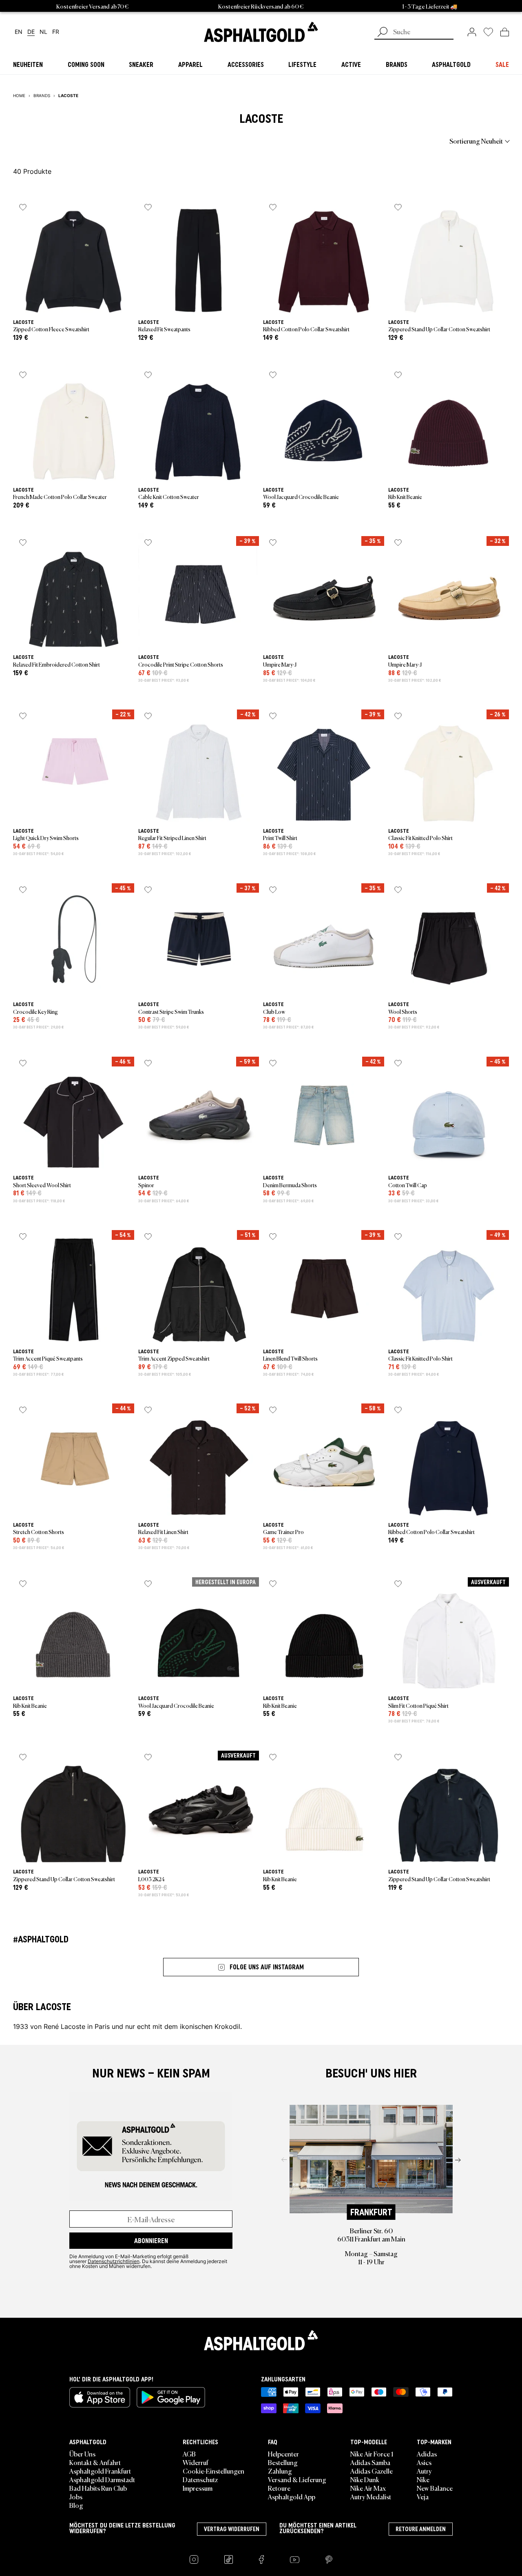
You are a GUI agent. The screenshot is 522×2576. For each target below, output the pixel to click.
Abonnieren (151, 2241)
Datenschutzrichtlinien (114, 2261)
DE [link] (31, 32)
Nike (423, 2479)
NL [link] (43, 32)
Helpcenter (283, 2454)
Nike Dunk (365, 2479)
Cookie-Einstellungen (213, 2471)
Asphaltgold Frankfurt (100, 2471)
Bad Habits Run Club (98, 2488)
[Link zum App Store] (100, 2397)
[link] (261, 32)
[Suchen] (383, 33)
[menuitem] (58, 141)
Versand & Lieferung (297, 2479)
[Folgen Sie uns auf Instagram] (194, 2559)
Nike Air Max (368, 2488)
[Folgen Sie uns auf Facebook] (261, 2559)
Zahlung (280, 2471)
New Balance (435, 2488)
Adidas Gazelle (372, 2471)
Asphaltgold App (292, 2496)
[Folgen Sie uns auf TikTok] (229, 2559)
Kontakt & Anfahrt (95, 2462)
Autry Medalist (371, 2496)
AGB (189, 2454)
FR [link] (56, 32)
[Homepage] (261, 2340)
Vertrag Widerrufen (232, 2529)
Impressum (198, 2488)
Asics (424, 2462)
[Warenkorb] (505, 32)
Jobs (76, 2496)
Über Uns (82, 2454)
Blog (76, 2505)
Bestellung (283, 2462)
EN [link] (19, 32)
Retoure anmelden (421, 2529)
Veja (423, 2496)
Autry (424, 2471)
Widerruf (196, 2462)
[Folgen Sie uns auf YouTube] (295, 2559)
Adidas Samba (370, 2462)
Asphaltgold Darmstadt (102, 2479)
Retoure (279, 2488)
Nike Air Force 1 (372, 2454)
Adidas (427, 2454)
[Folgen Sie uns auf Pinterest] (329, 2559)
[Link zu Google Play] (171, 2397)
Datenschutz (200, 2479)
